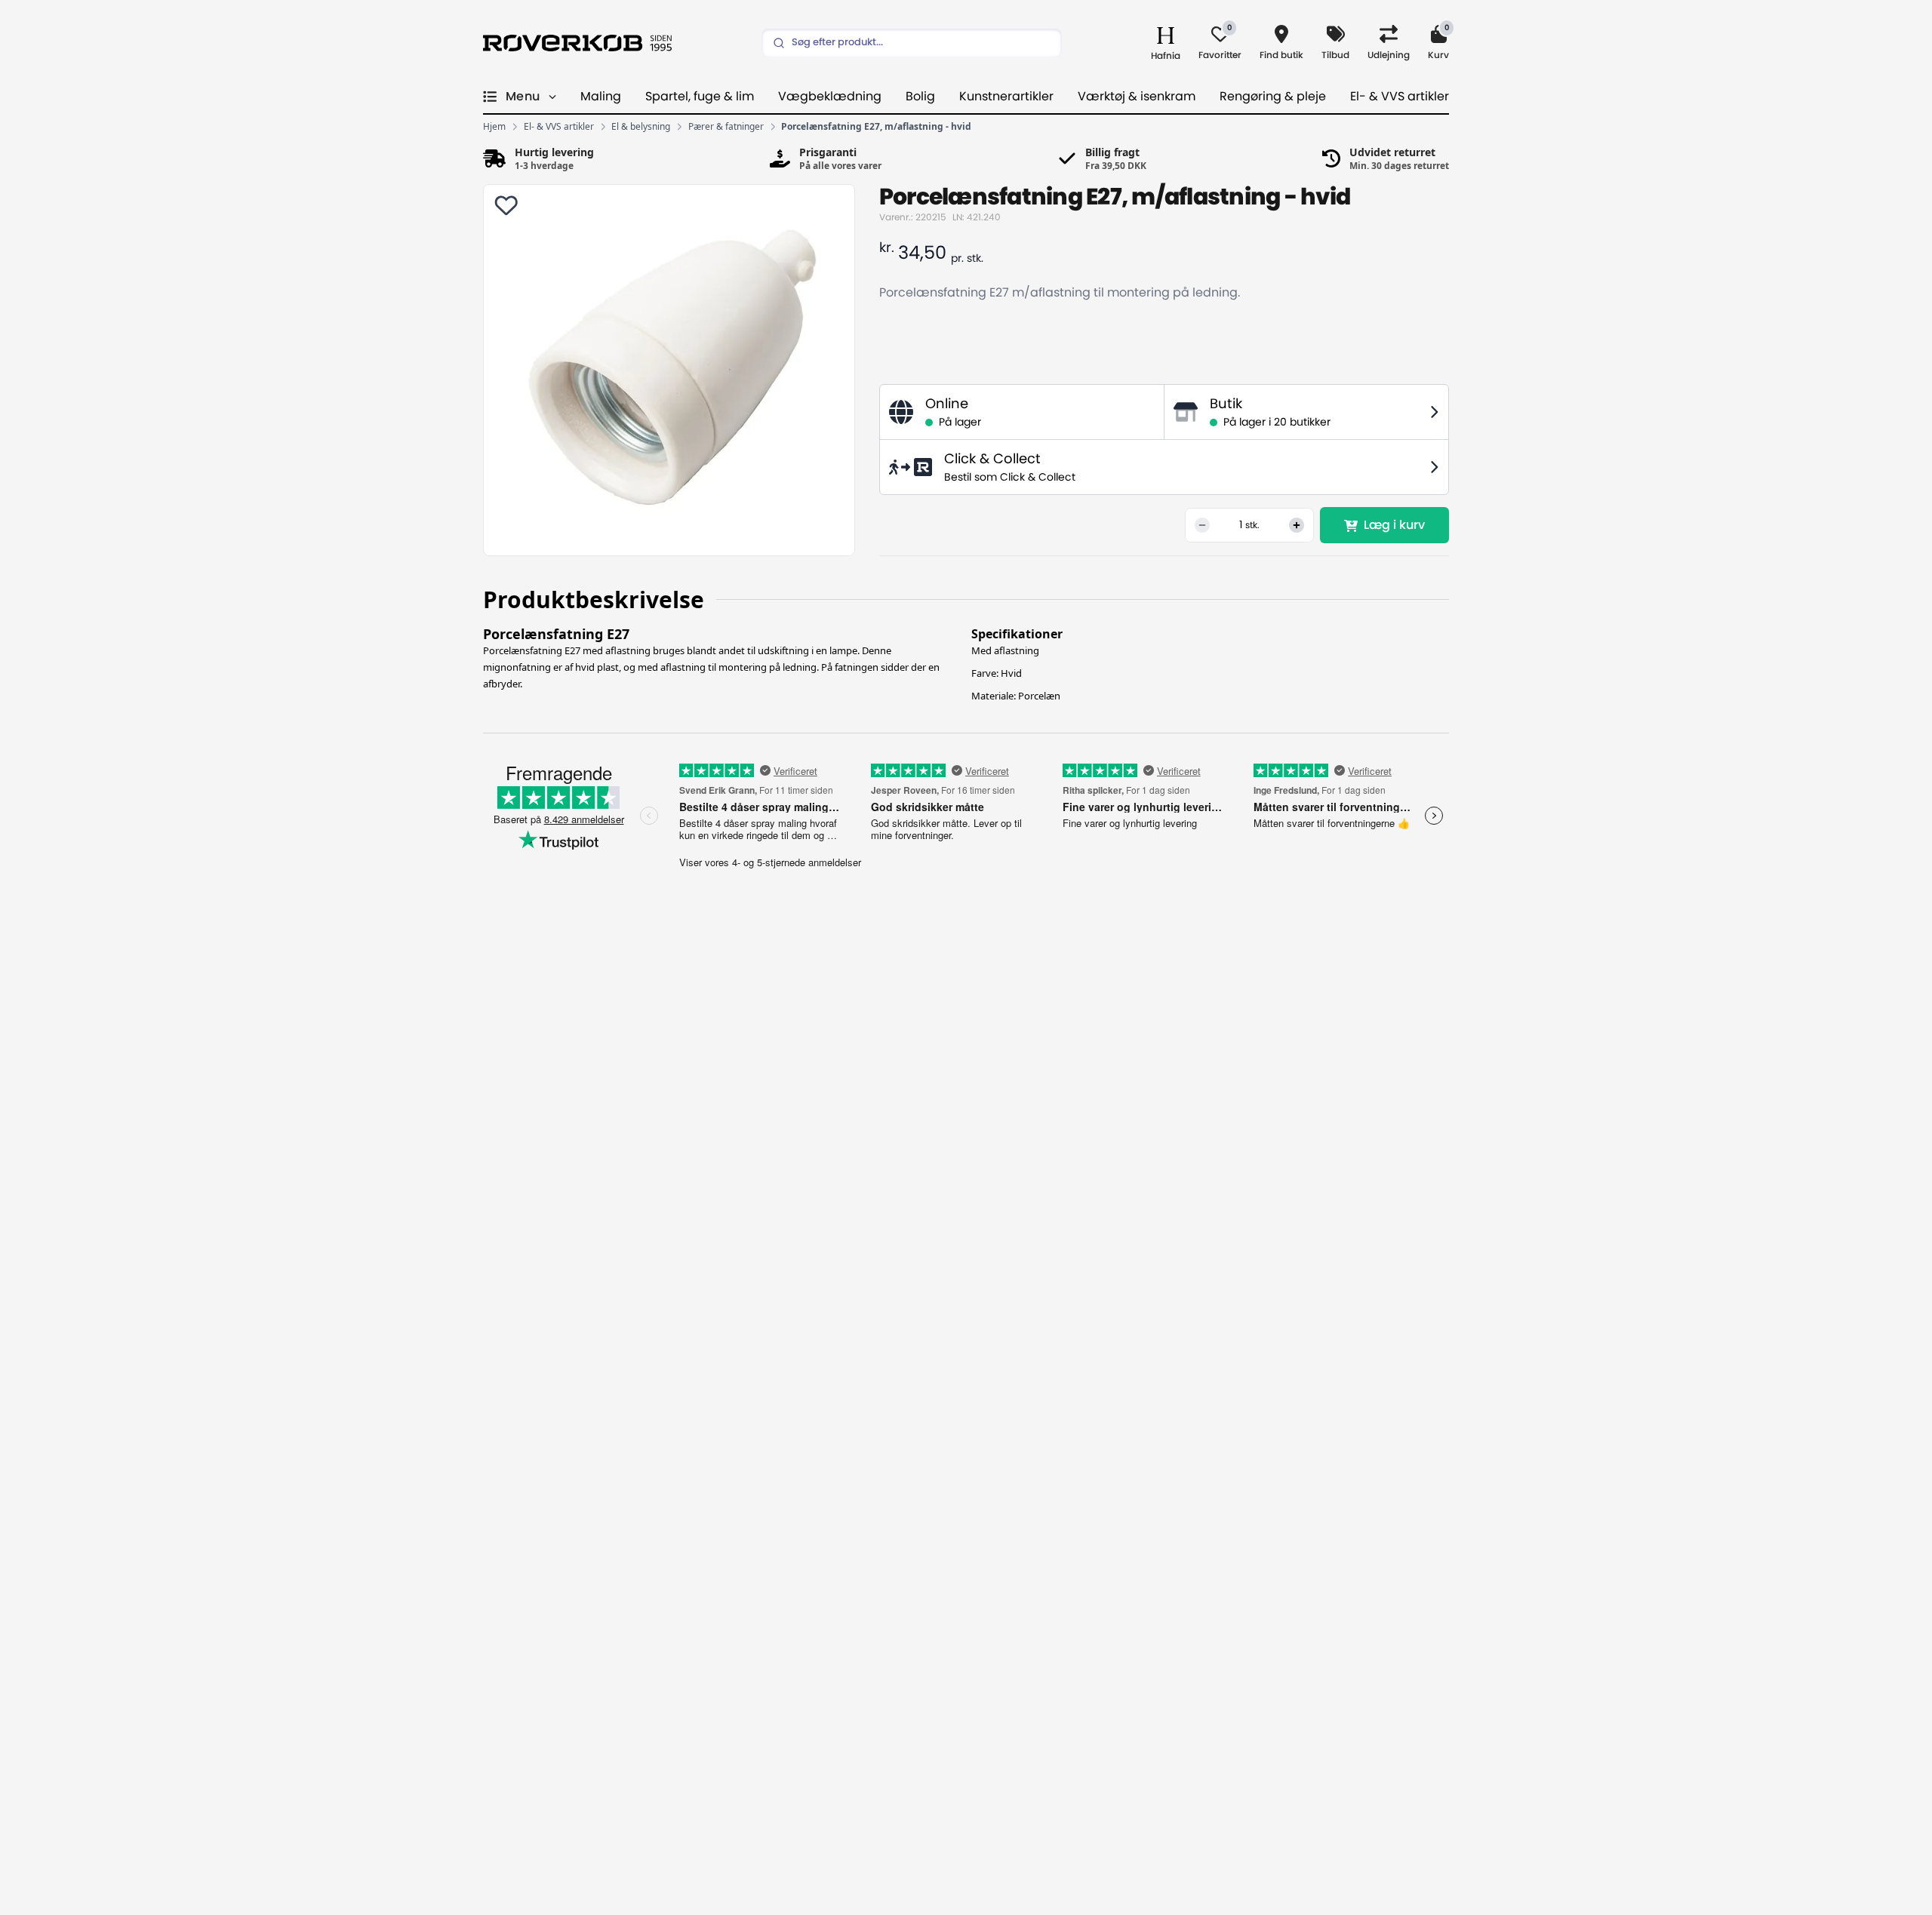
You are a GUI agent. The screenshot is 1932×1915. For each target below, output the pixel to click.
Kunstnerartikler (1006, 97)
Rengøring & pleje (1273, 97)
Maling (601, 97)
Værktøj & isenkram (1137, 97)
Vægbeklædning (830, 97)
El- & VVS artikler (1400, 97)
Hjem (494, 127)
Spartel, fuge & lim (700, 97)
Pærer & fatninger (726, 127)
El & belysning (641, 127)
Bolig (920, 97)
